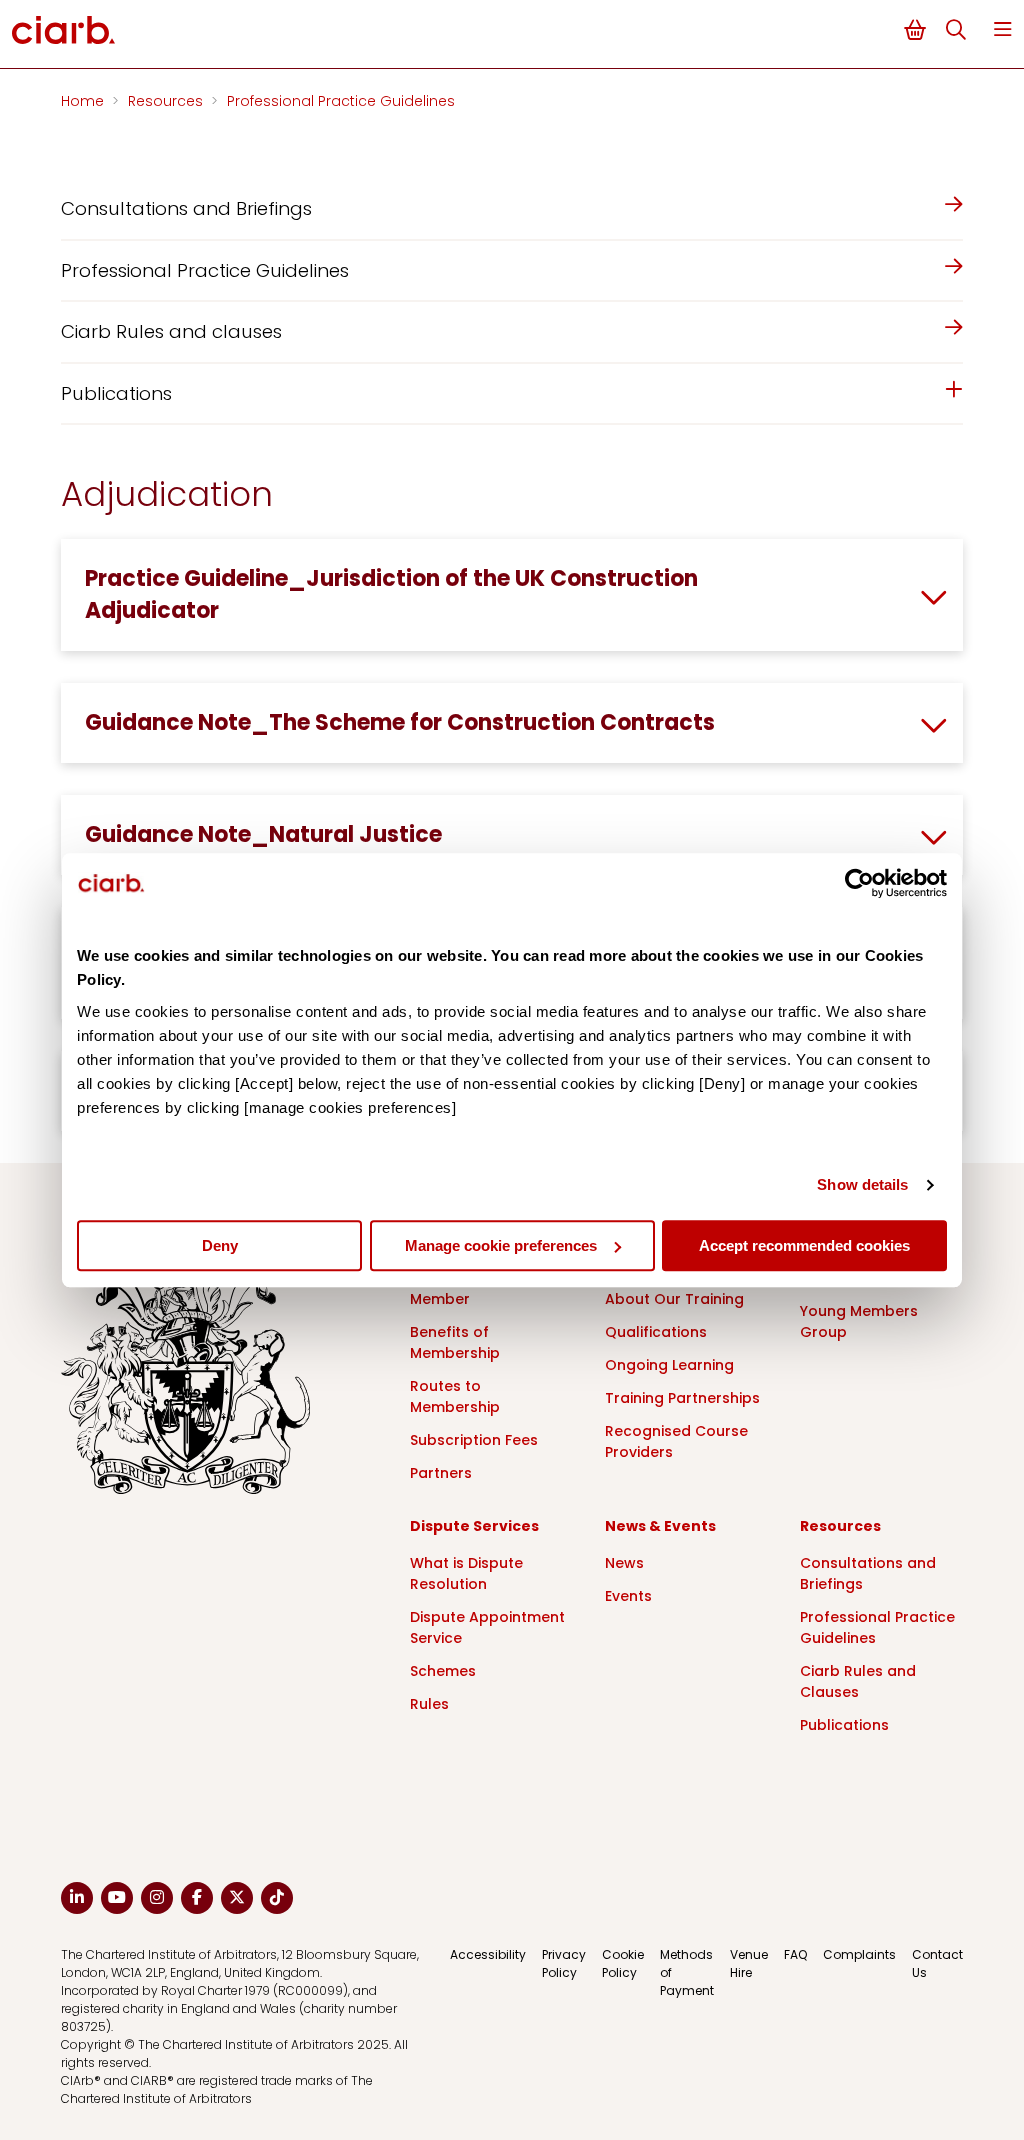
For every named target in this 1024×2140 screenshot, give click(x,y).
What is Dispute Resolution (466, 1573)
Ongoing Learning (669, 1365)
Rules (429, 1704)
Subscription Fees (474, 1440)
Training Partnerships (682, 1398)
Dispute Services (474, 1526)
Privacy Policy (564, 1963)
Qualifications (656, 1332)
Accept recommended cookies (804, 1245)
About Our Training (674, 1299)
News (624, 1563)
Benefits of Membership (455, 1342)
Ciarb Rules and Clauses (858, 1681)
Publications (844, 1725)
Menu (1003, 29)
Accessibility (488, 1954)
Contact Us (937, 1963)
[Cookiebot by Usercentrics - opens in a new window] (859, 883)
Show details (862, 1184)
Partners (441, 1473)
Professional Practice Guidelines (341, 101)
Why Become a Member (464, 1288)
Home (84, 101)
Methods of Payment (687, 1972)
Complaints (859, 1954)
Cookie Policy (623, 1963)
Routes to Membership (455, 1396)
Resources (167, 101)
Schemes (443, 1671)
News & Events (660, 1526)
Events (628, 1596)
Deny (220, 1245)
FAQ (795, 1954)
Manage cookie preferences (501, 1245)
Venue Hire (749, 1963)
